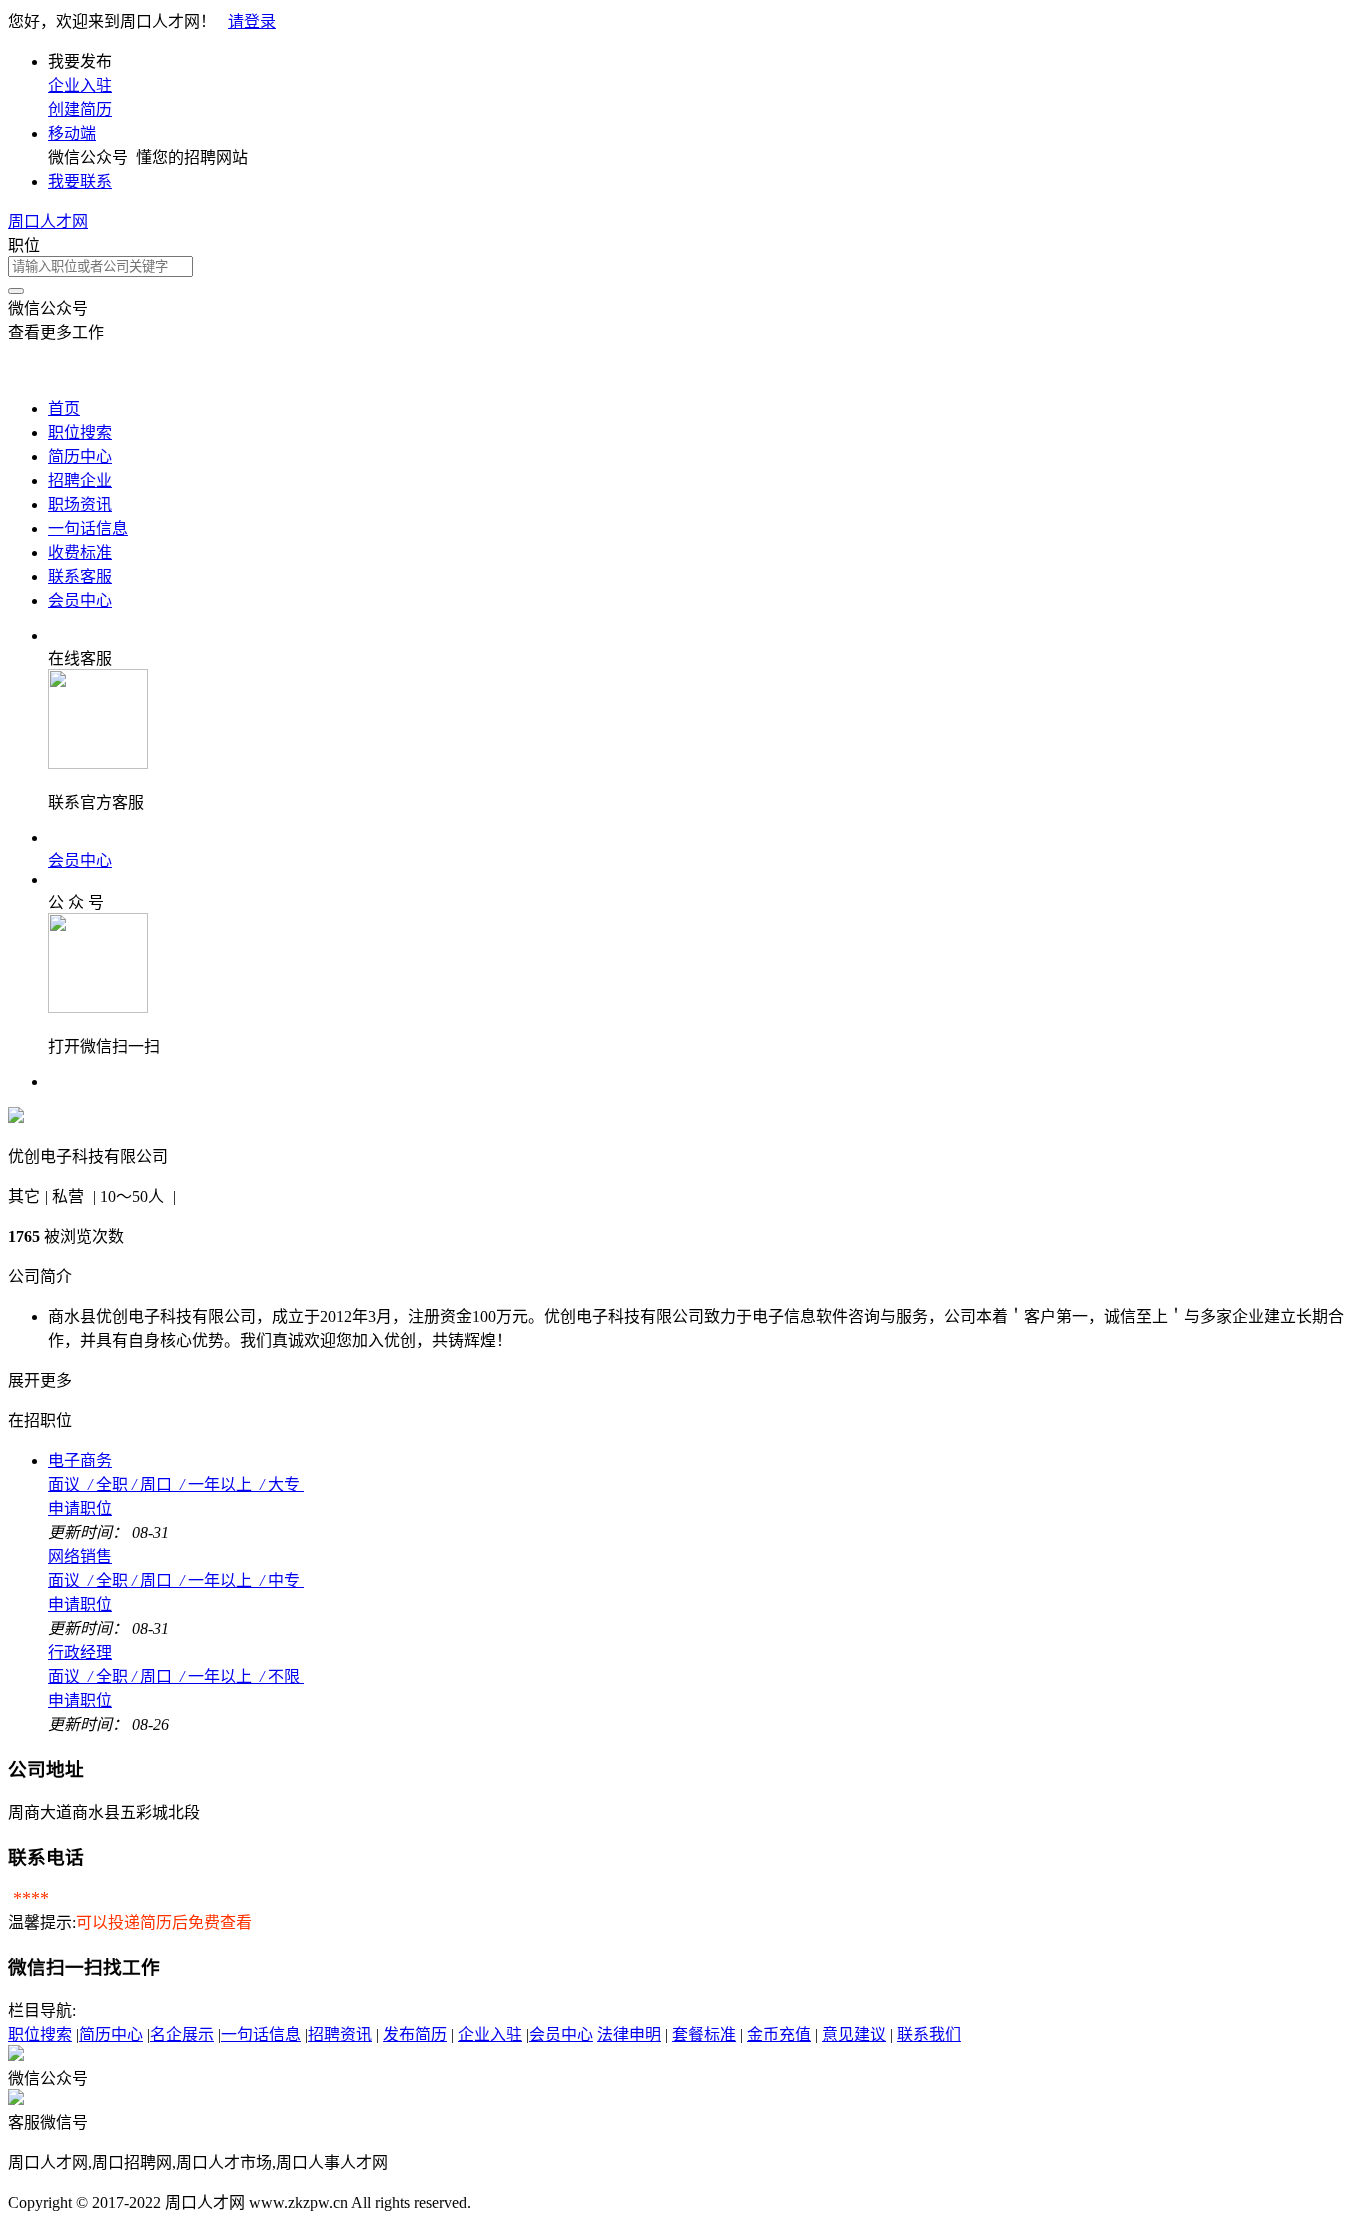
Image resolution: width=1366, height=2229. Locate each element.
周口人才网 (48, 221)
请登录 (252, 21)
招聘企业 (80, 480)
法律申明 (629, 2034)
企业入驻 (80, 85)
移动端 (72, 133)
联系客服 (80, 576)
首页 (64, 408)
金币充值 (779, 2034)
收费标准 (80, 552)
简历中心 (80, 456)
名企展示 (182, 2034)
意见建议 (854, 2034)
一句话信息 (88, 528)
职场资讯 (80, 504)
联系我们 (929, 2034)
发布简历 (415, 2034)
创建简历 (80, 109)
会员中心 (80, 600)
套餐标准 (704, 2034)
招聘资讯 (340, 2034)
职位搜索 (80, 432)
